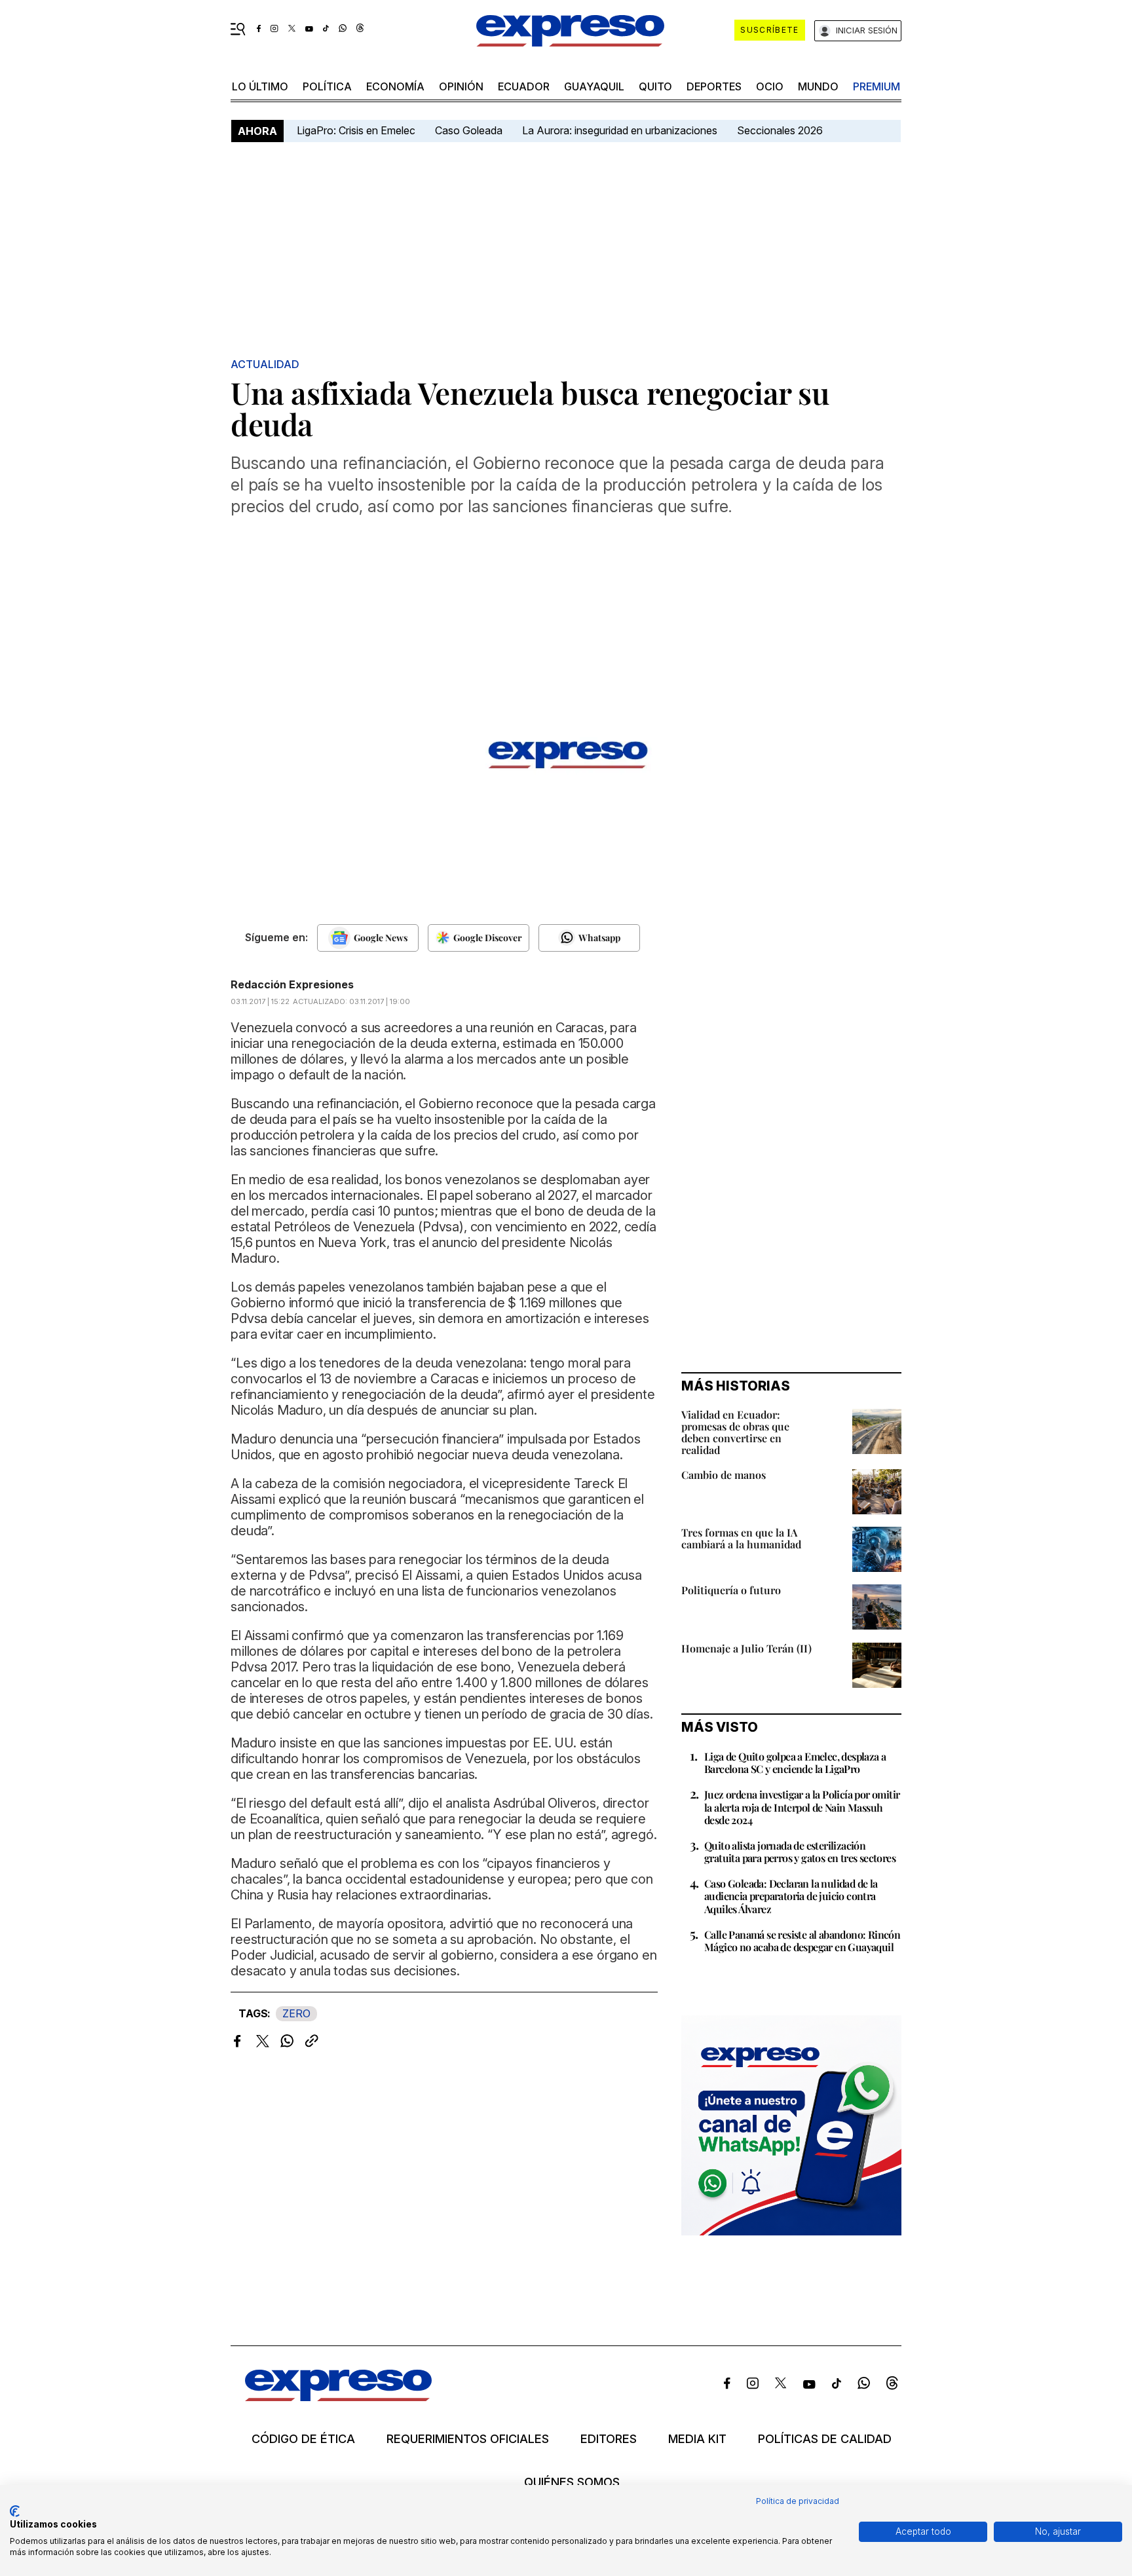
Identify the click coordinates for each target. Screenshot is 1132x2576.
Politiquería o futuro (731, 1590)
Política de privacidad (798, 2501)
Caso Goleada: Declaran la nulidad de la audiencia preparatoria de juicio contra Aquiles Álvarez (791, 1896)
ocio (770, 86)
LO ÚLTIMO (260, 86)
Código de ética (303, 2439)
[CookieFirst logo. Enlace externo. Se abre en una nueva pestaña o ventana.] (15, 2511)
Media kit (697, 2439)
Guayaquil (594, 86)
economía (395, 86)
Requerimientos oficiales (468, 2439)
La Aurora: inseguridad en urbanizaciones (620, 130)
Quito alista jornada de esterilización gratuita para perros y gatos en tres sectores (800, 1852)
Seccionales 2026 (780, 130)
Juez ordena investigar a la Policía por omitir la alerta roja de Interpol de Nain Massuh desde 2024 (802, 1807)
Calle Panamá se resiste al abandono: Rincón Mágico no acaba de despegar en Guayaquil (802, 1941)
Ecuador (524, 86)
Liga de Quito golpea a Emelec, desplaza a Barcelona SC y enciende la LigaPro (795, 1763)
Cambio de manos (724, 1475)
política (327, 86)
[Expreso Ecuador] (338, 2397)
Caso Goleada (469, 130)
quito (655, 86)
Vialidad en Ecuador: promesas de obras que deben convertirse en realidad (735, 1432)
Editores (609, 2439)
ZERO (296, 2013)
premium (877, 86)
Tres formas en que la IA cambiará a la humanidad (741, 1538)
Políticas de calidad (825, 2439)
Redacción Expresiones (292, 984)
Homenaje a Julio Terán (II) (746, 1648)
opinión (461, 86)
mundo (818, 86)
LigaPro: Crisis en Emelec (356, 130)
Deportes (714, 86)
